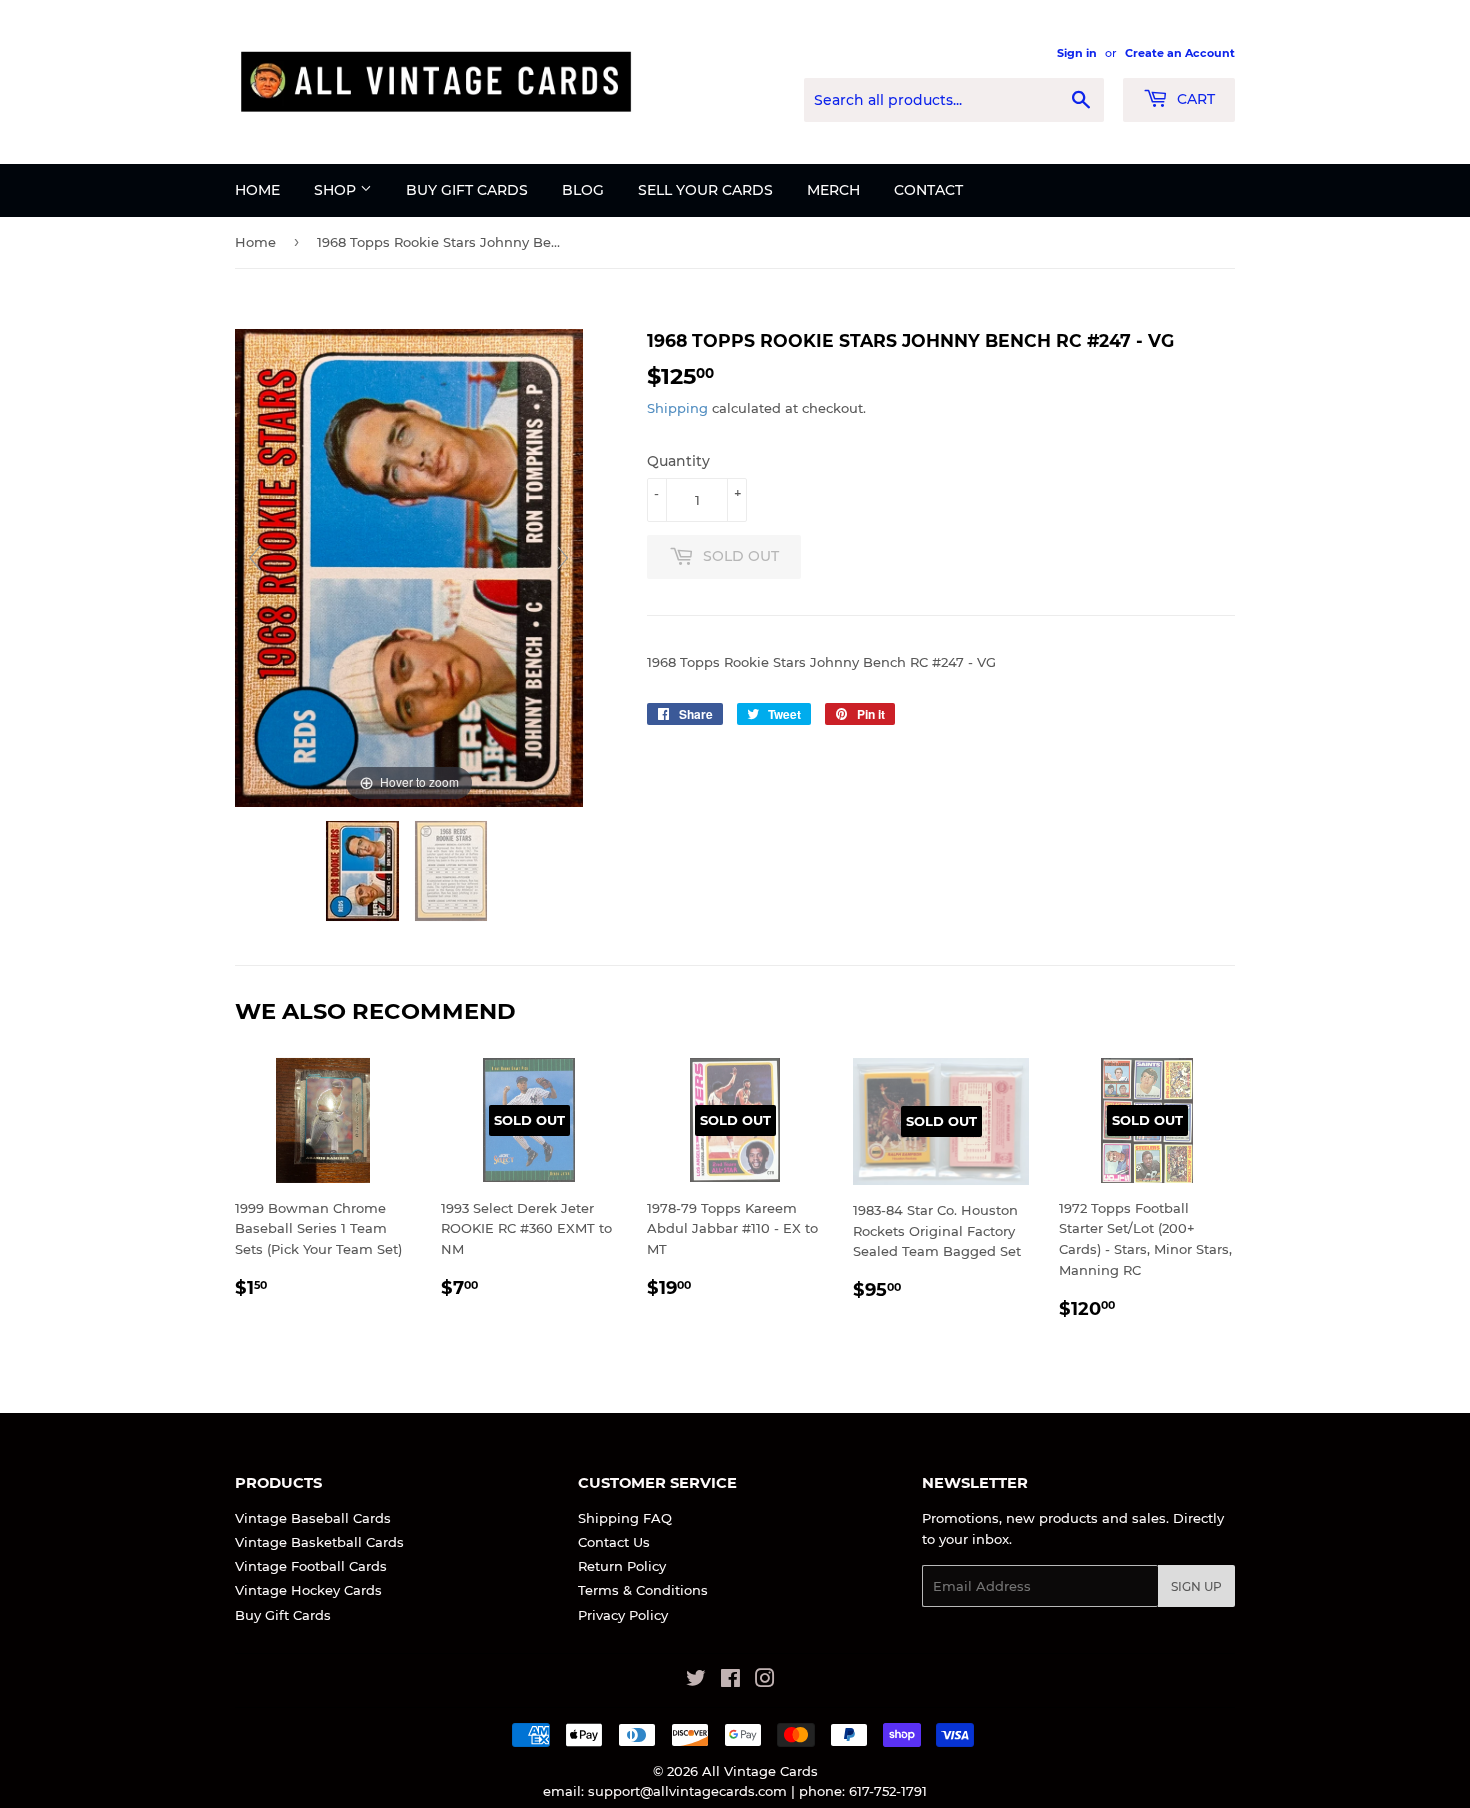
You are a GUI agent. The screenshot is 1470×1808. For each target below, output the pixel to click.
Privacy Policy (623, 1615)
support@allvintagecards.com (687, 1791)
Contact (928, 190)
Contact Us (614, 1542)
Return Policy (622, 1566)
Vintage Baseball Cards (313, 1518)
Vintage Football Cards (311, 1566)
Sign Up (1196, 1586)
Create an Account (1180, 53)
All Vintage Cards (760, 1771)
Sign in (1077, 53)
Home (257, 190)
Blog (583, 190)
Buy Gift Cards (467, 190)
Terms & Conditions (643, 1590)
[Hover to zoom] (409, 566)
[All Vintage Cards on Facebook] (730, 1681)
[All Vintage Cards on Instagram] (765, 1681)
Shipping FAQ (625, 1518)
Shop (337, 190)
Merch (833, 190)
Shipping (677, 408)
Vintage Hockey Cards (308, 1590)
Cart (1194, 99)
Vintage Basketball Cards (319, 1542)
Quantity (678, 461)
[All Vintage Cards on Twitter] (696, 1681)
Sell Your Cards (705, 190)
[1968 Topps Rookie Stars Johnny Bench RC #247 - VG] (364, 871)
